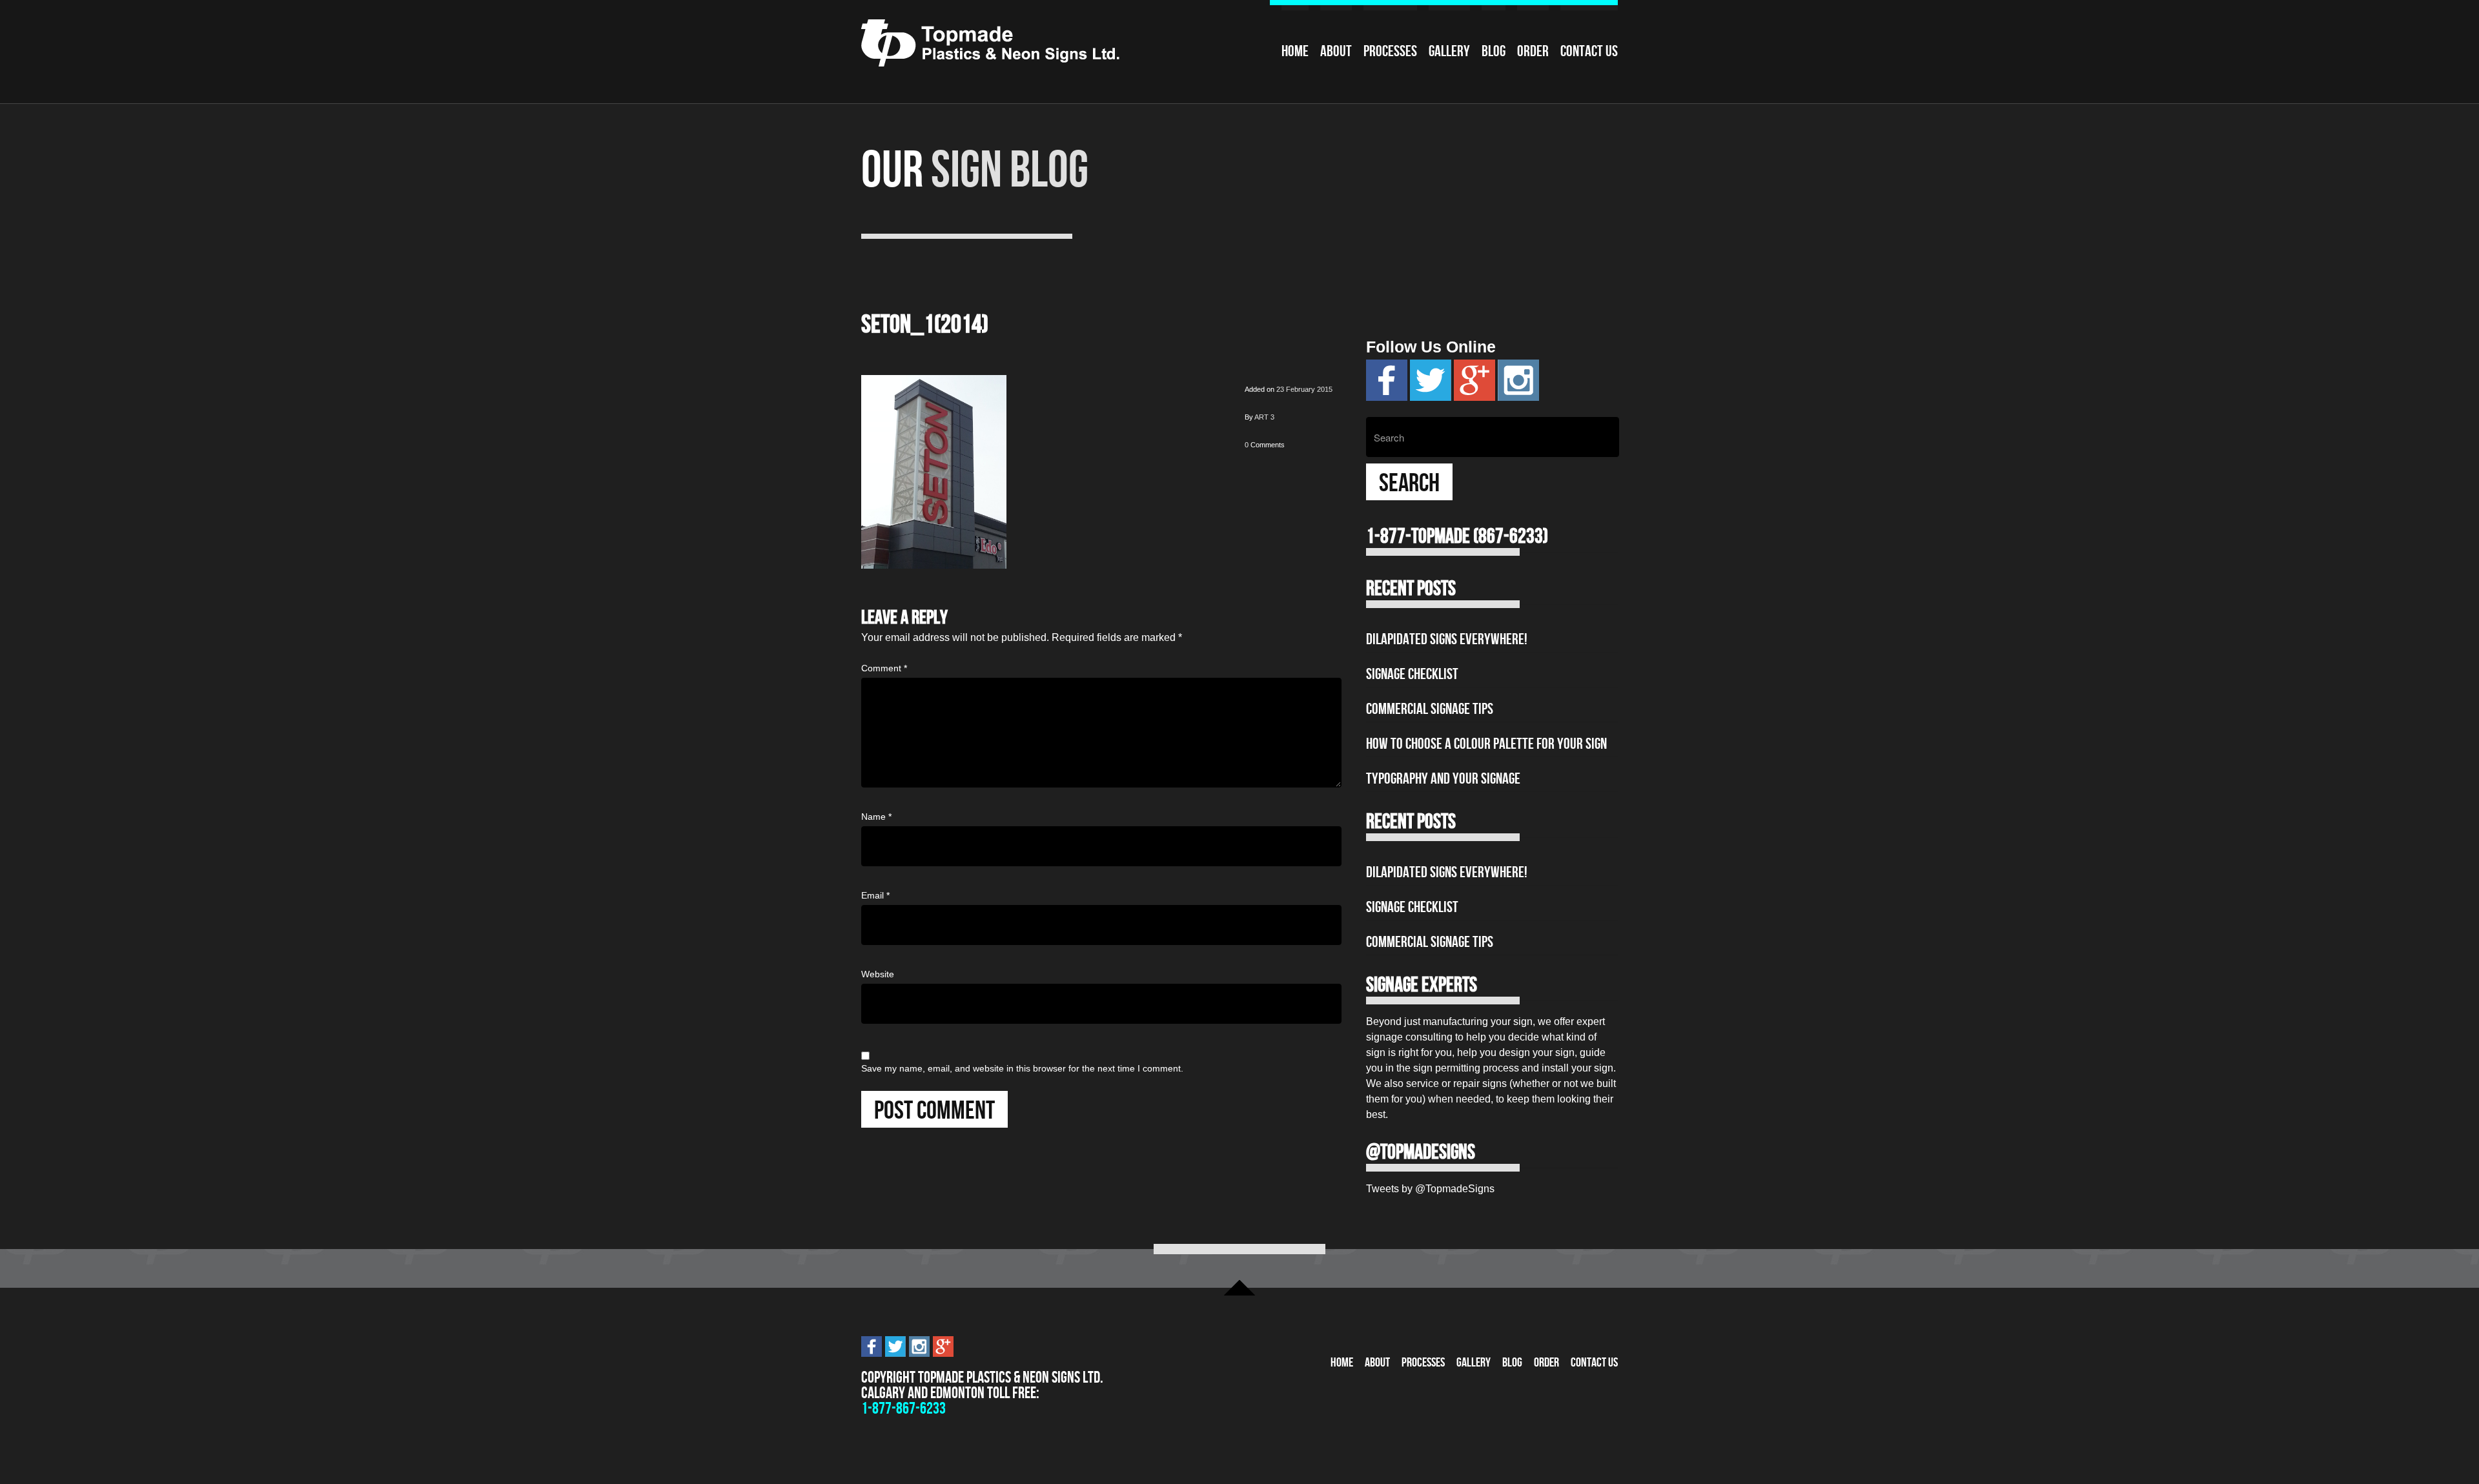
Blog (1494, 51)
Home (1295, 51)
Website (878, 974)
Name (876, 817)
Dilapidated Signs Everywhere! (1447, 639)
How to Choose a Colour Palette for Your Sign (1486, 744)
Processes (1390, 51)
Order (1533, 51)
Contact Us (1589, 51)
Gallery (1449, 51)
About (1336, 51)
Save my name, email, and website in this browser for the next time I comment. (1022, 1068)
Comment (884, 668)
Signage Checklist (1412, 674)
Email (875, 895)
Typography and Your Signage (1443, 778)
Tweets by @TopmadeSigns (1430, 1189)
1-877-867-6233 (903, 1408)
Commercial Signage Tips (1430, 709)
